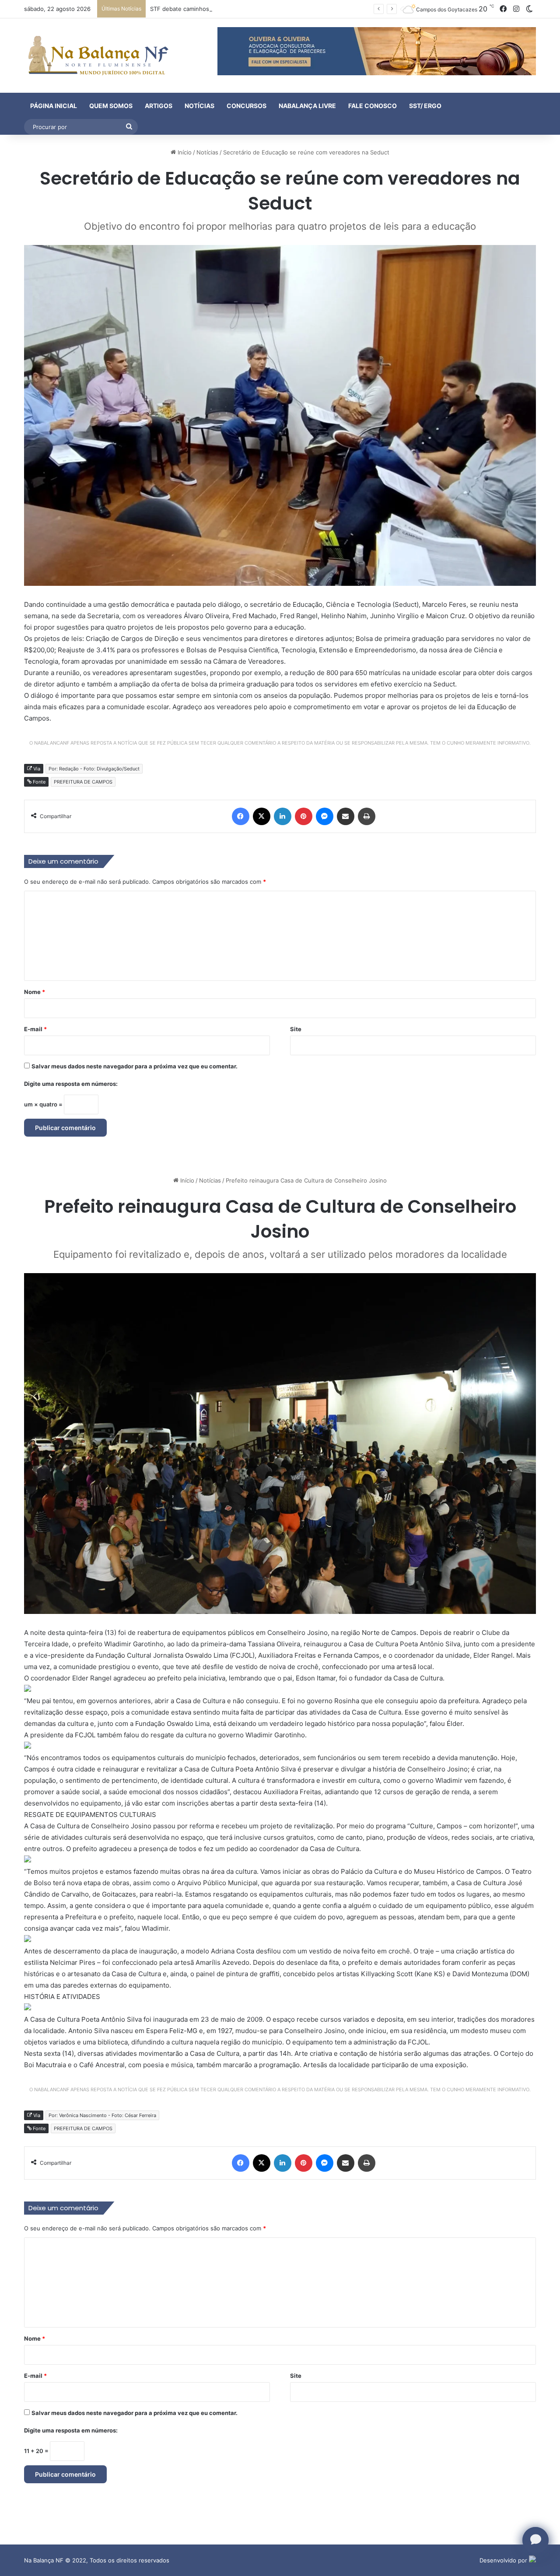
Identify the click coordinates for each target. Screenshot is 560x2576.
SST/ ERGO (425, 106)
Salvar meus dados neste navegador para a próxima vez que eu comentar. (135, 1066)
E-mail (35, 1029)
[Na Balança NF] (96, 56)
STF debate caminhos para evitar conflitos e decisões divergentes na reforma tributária (269, 9)
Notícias (199, 106)
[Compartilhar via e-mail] (346, 816)
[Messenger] (325, 816)
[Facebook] (241, 816)
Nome (35, 992)
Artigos (159, 106)
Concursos (247, 106)
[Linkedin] (283, 816)
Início (184, 152)
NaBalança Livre (307, 106)
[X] (262, 816)
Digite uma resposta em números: (71, 1084)
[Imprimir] (367, 816)
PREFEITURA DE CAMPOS (83, 782)
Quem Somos (111, 106)
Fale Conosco (373, 106)
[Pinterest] (304, 816)
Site (296, 1029)
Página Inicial (54, 106)
